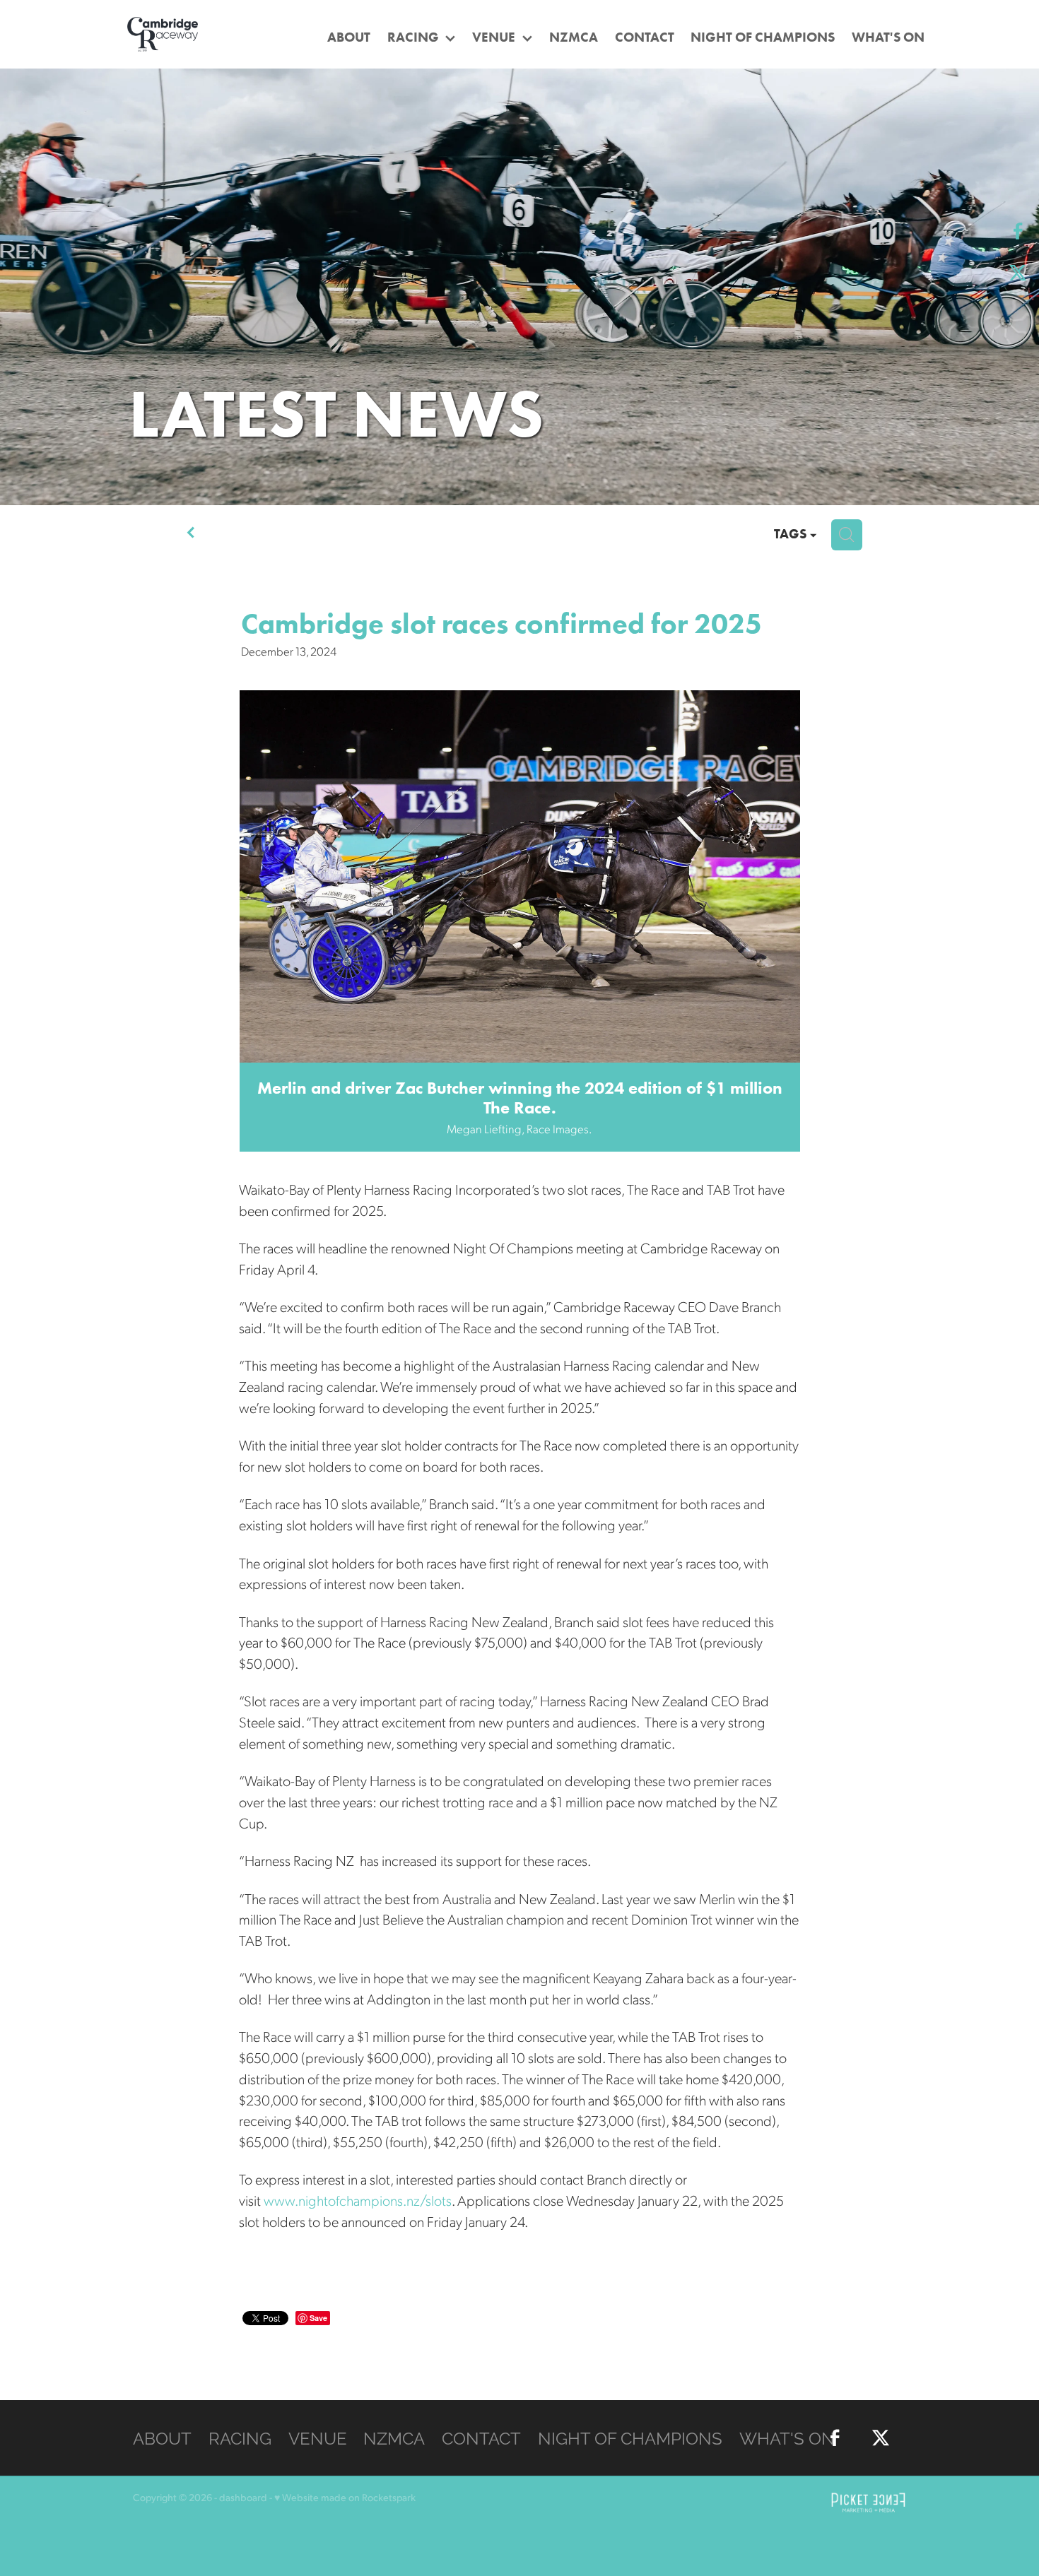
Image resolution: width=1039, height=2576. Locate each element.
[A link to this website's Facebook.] (1018, 231)
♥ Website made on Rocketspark (345, 2497)
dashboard (243, 2497)
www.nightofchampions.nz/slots (358, 2200)
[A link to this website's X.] (1018, 272)
